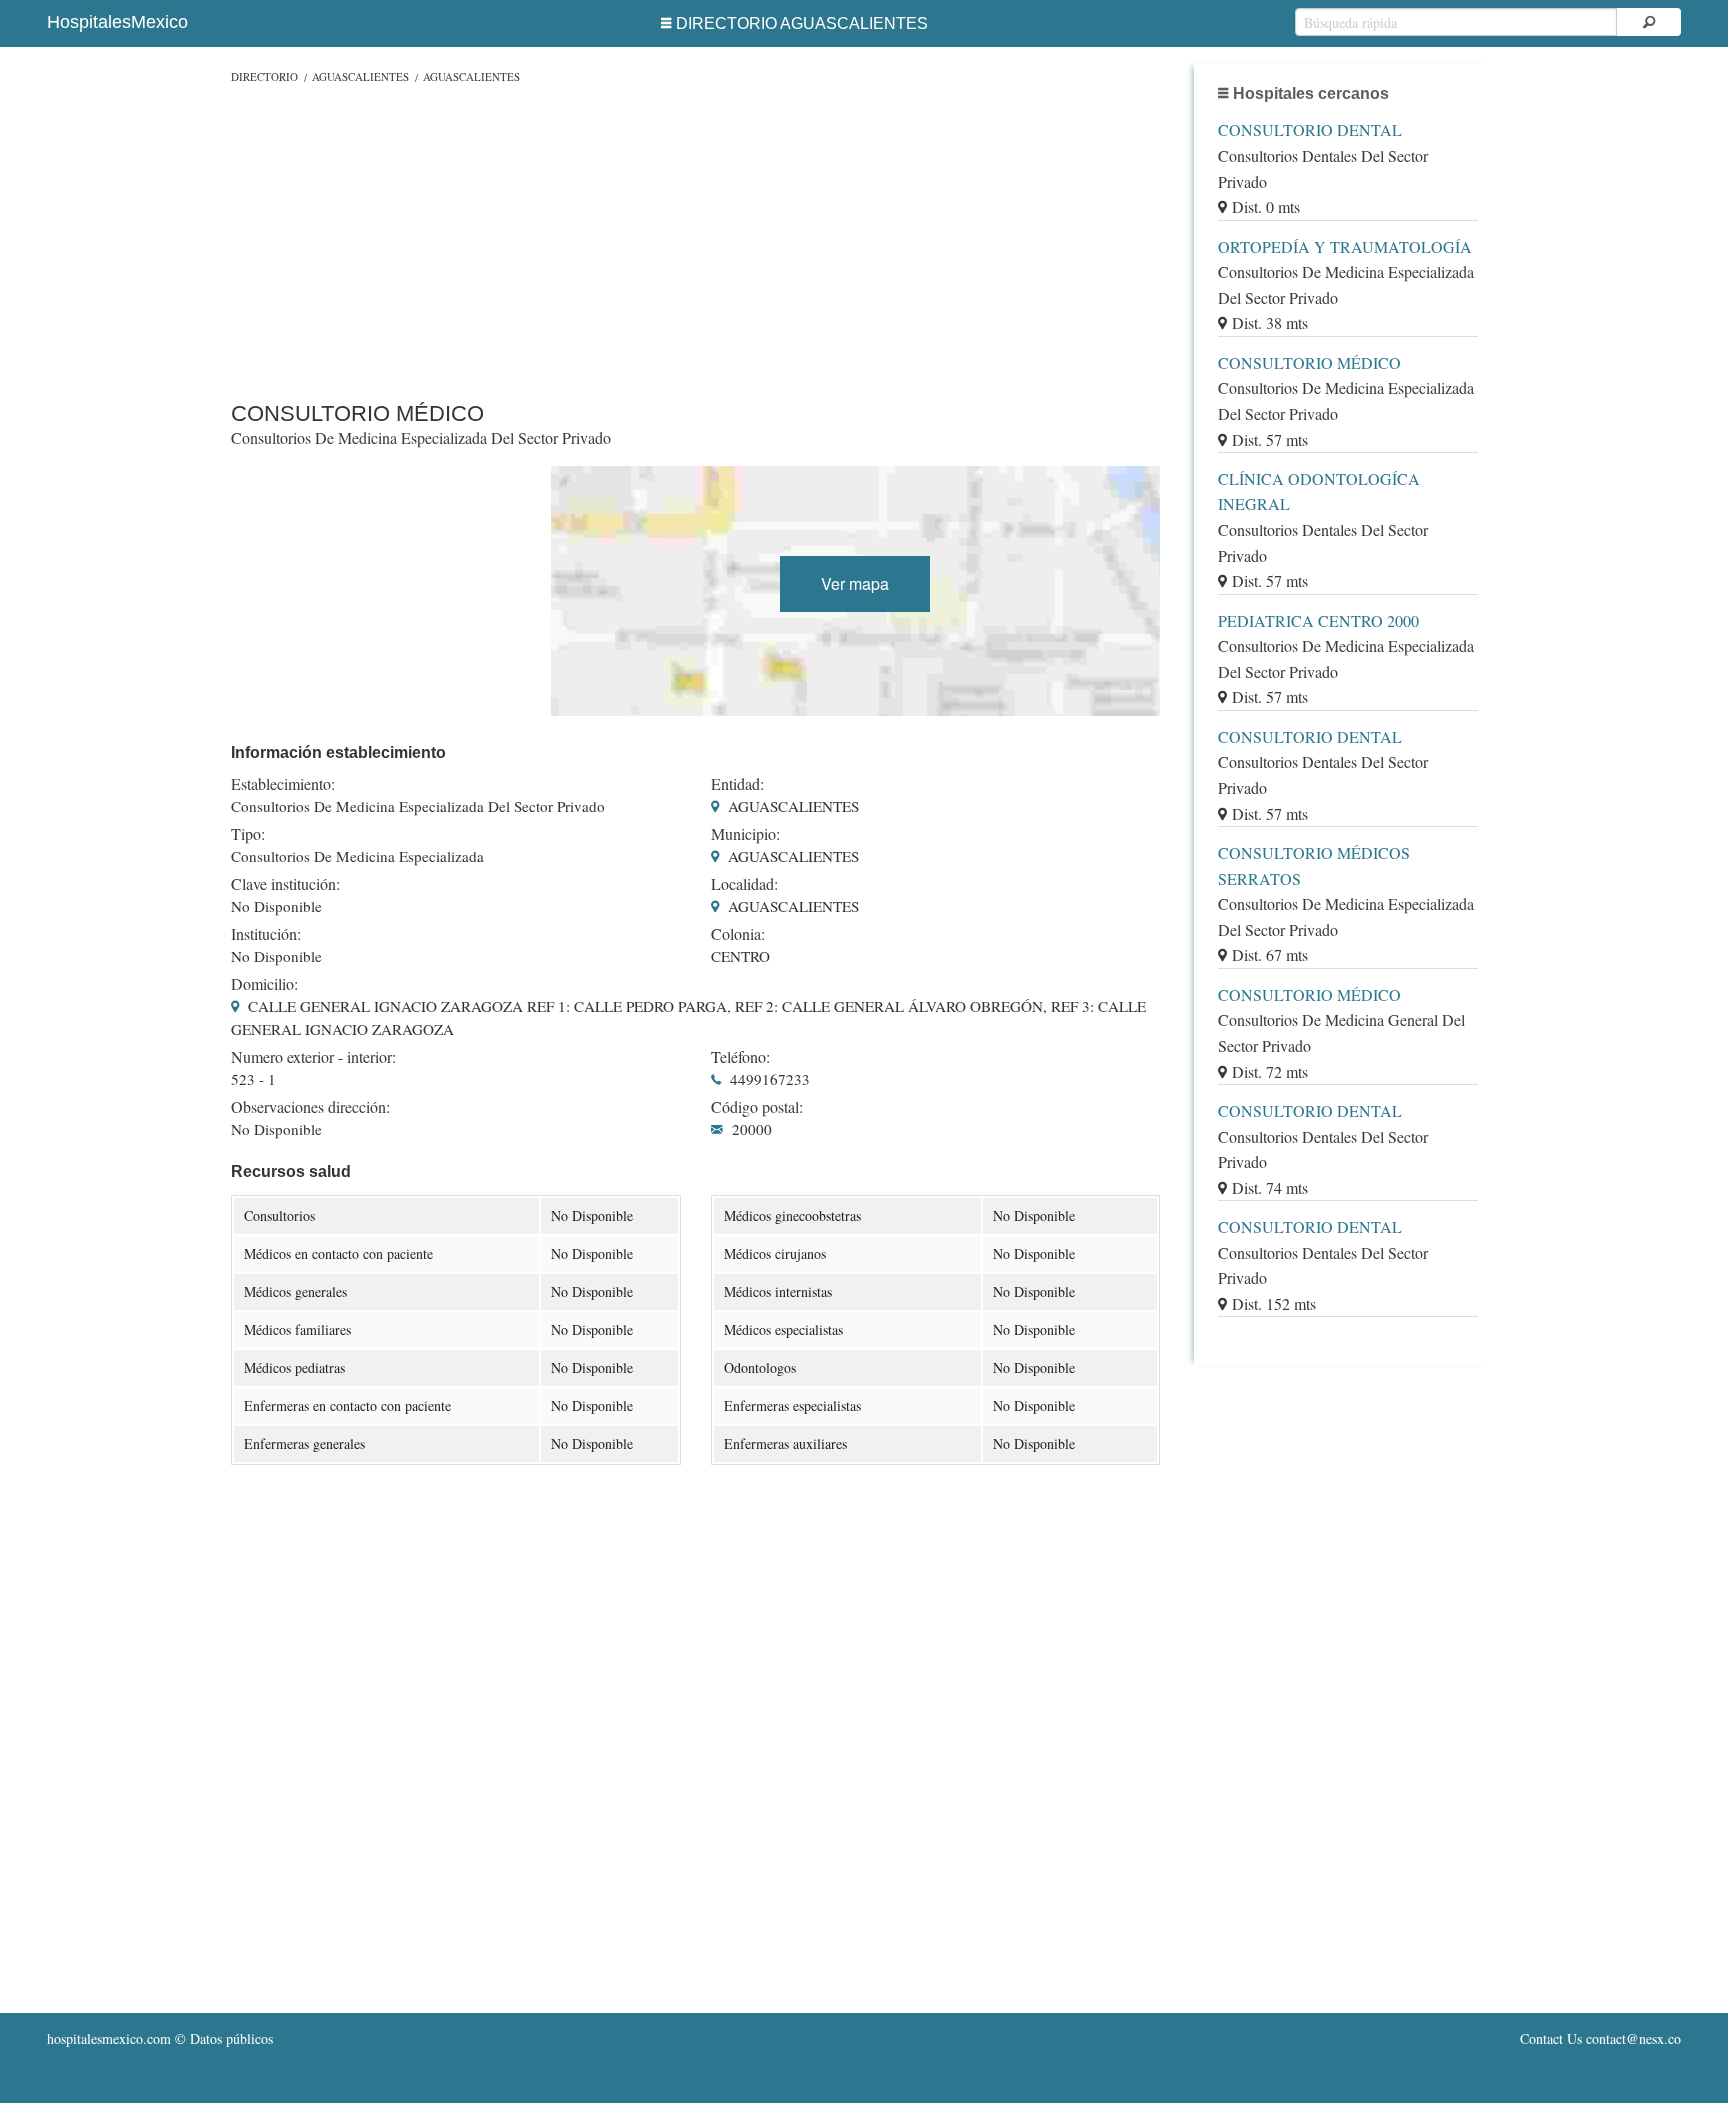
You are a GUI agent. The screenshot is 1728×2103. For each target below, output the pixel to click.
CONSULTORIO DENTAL (1310, 129)
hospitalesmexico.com (109, 2038)
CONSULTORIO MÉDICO (1309, 362)
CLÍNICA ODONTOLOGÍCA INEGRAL (1319, 491)
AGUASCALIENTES (360, 76)
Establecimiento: (283, 784)
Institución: (266, 934)
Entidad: (737, 784)
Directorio (264, 76)
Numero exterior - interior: (313, 1057)
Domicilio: (264, 984)
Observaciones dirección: (310, 1107)
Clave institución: (285, 884)
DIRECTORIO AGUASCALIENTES (802, 23)
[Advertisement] (695, 238)
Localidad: (744, 884)
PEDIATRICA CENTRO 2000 (1318, 620)
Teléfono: (740, 1057)
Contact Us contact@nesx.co (1600, 2038)
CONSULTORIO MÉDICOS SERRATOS (1314, 865)
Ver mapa (855, 583)
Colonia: (738, 934)
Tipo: (248, 834)
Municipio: (745, 834)
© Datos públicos (160, 2038)
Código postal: (757, 1107)
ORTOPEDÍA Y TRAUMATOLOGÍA (1345, 246)
